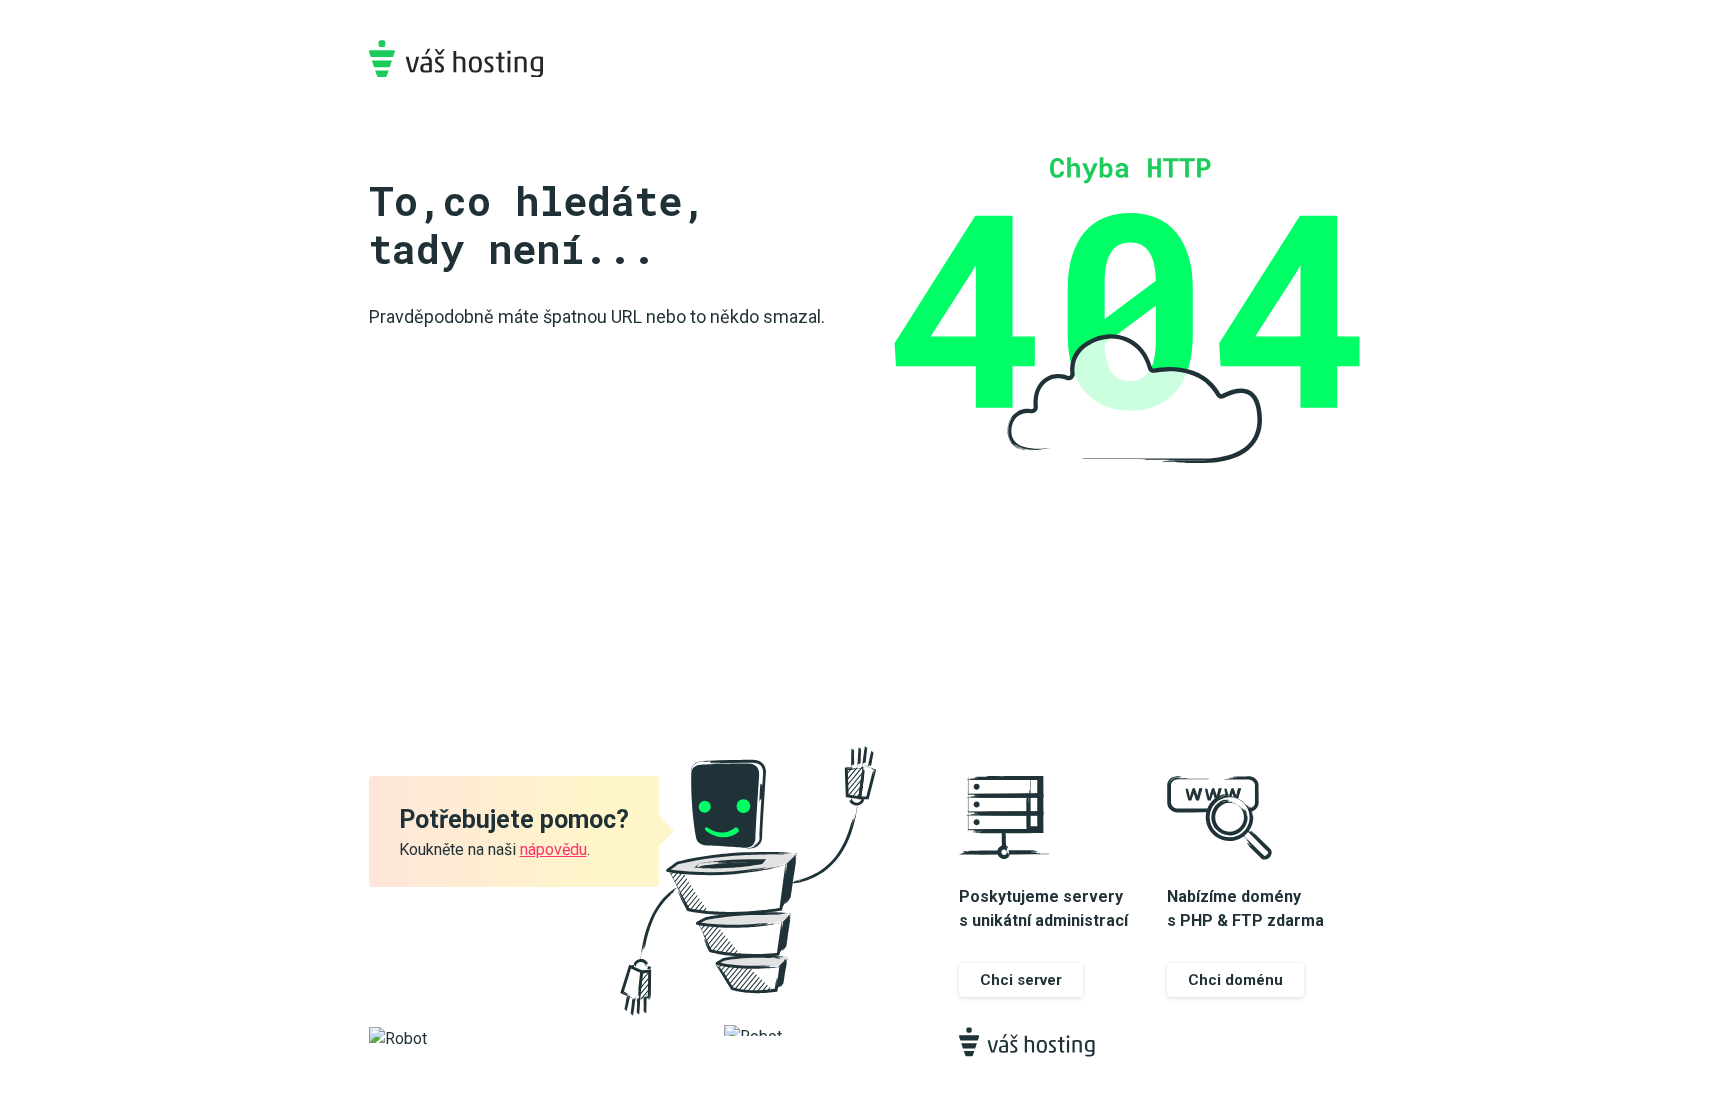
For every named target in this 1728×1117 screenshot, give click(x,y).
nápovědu (553, 849)
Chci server (1021, 980)
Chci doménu (1235, 980)
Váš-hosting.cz (456, 58)
